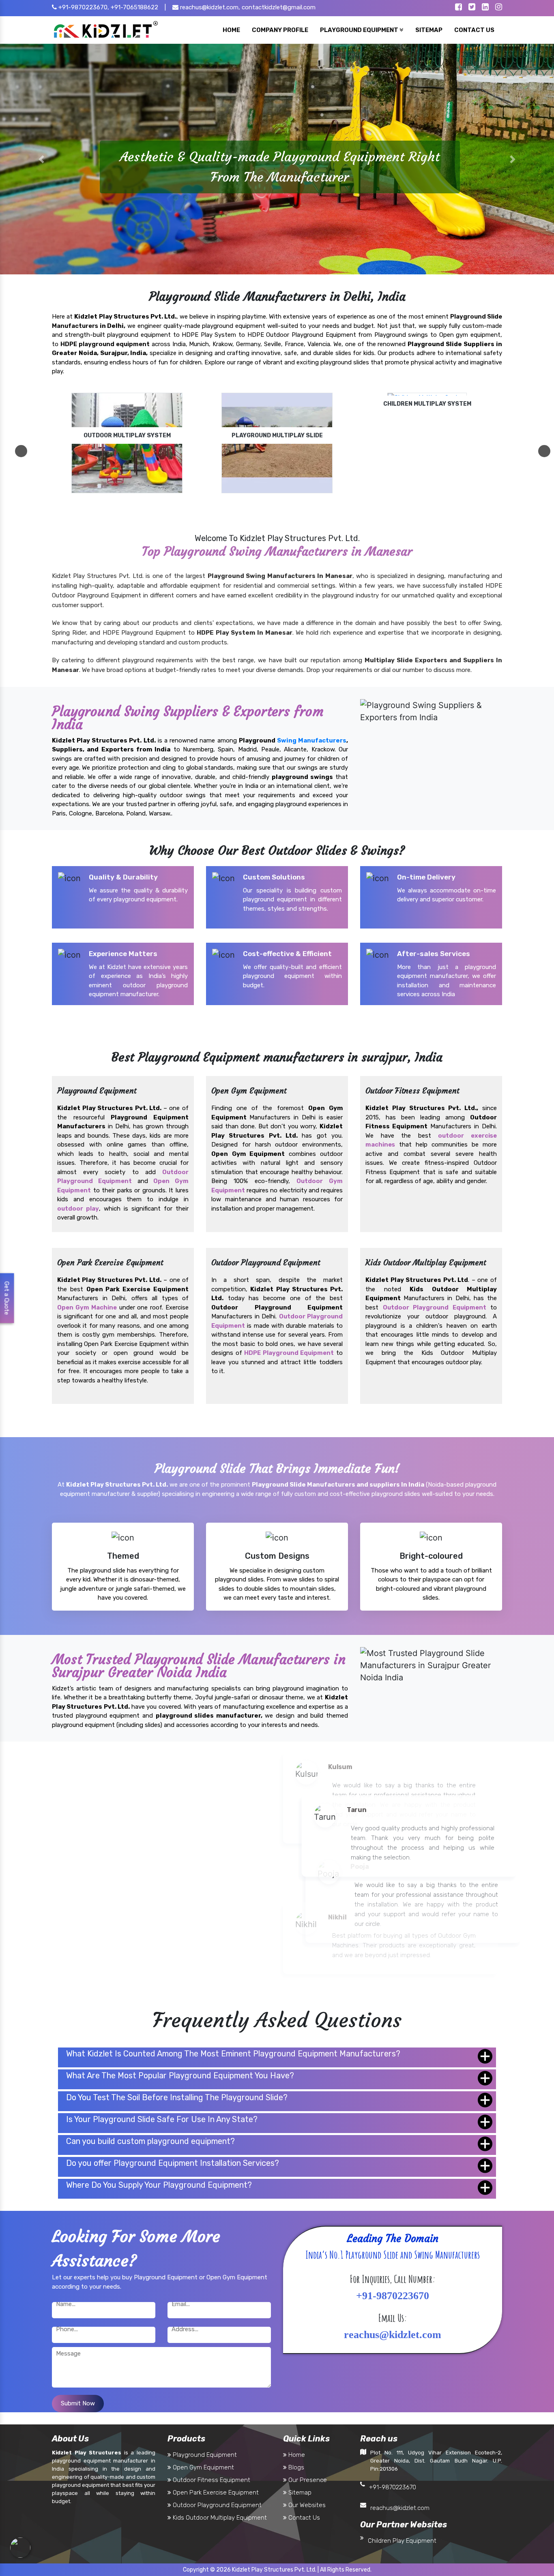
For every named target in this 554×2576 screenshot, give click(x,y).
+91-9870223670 (393, 2487)
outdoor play (78, 1208)
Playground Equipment (204, 2455)
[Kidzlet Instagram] (499, 8)
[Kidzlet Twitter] (472, 8)
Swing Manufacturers (312, 740)
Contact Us (303, 2518)
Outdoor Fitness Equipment (211, 2480)
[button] (42, 159)
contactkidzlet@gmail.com (279, 7)
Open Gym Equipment (203, 2467)
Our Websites (306, 2505)
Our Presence (307, 2480)
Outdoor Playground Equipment (435, 1307)
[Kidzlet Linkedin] (485, 8)
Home (296, 2455)
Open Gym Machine (87, 1307)
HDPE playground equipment (105, 344)
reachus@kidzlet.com (400, 2508)
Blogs (295, 2467)
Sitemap (299, 2493)
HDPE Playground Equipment (289, 1353)
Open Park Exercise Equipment (215, 2493)
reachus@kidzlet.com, (209, 7)
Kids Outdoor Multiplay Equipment (219, 2518)
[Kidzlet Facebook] (458, 8)
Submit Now (78, 2403)
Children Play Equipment (402, 2541)
